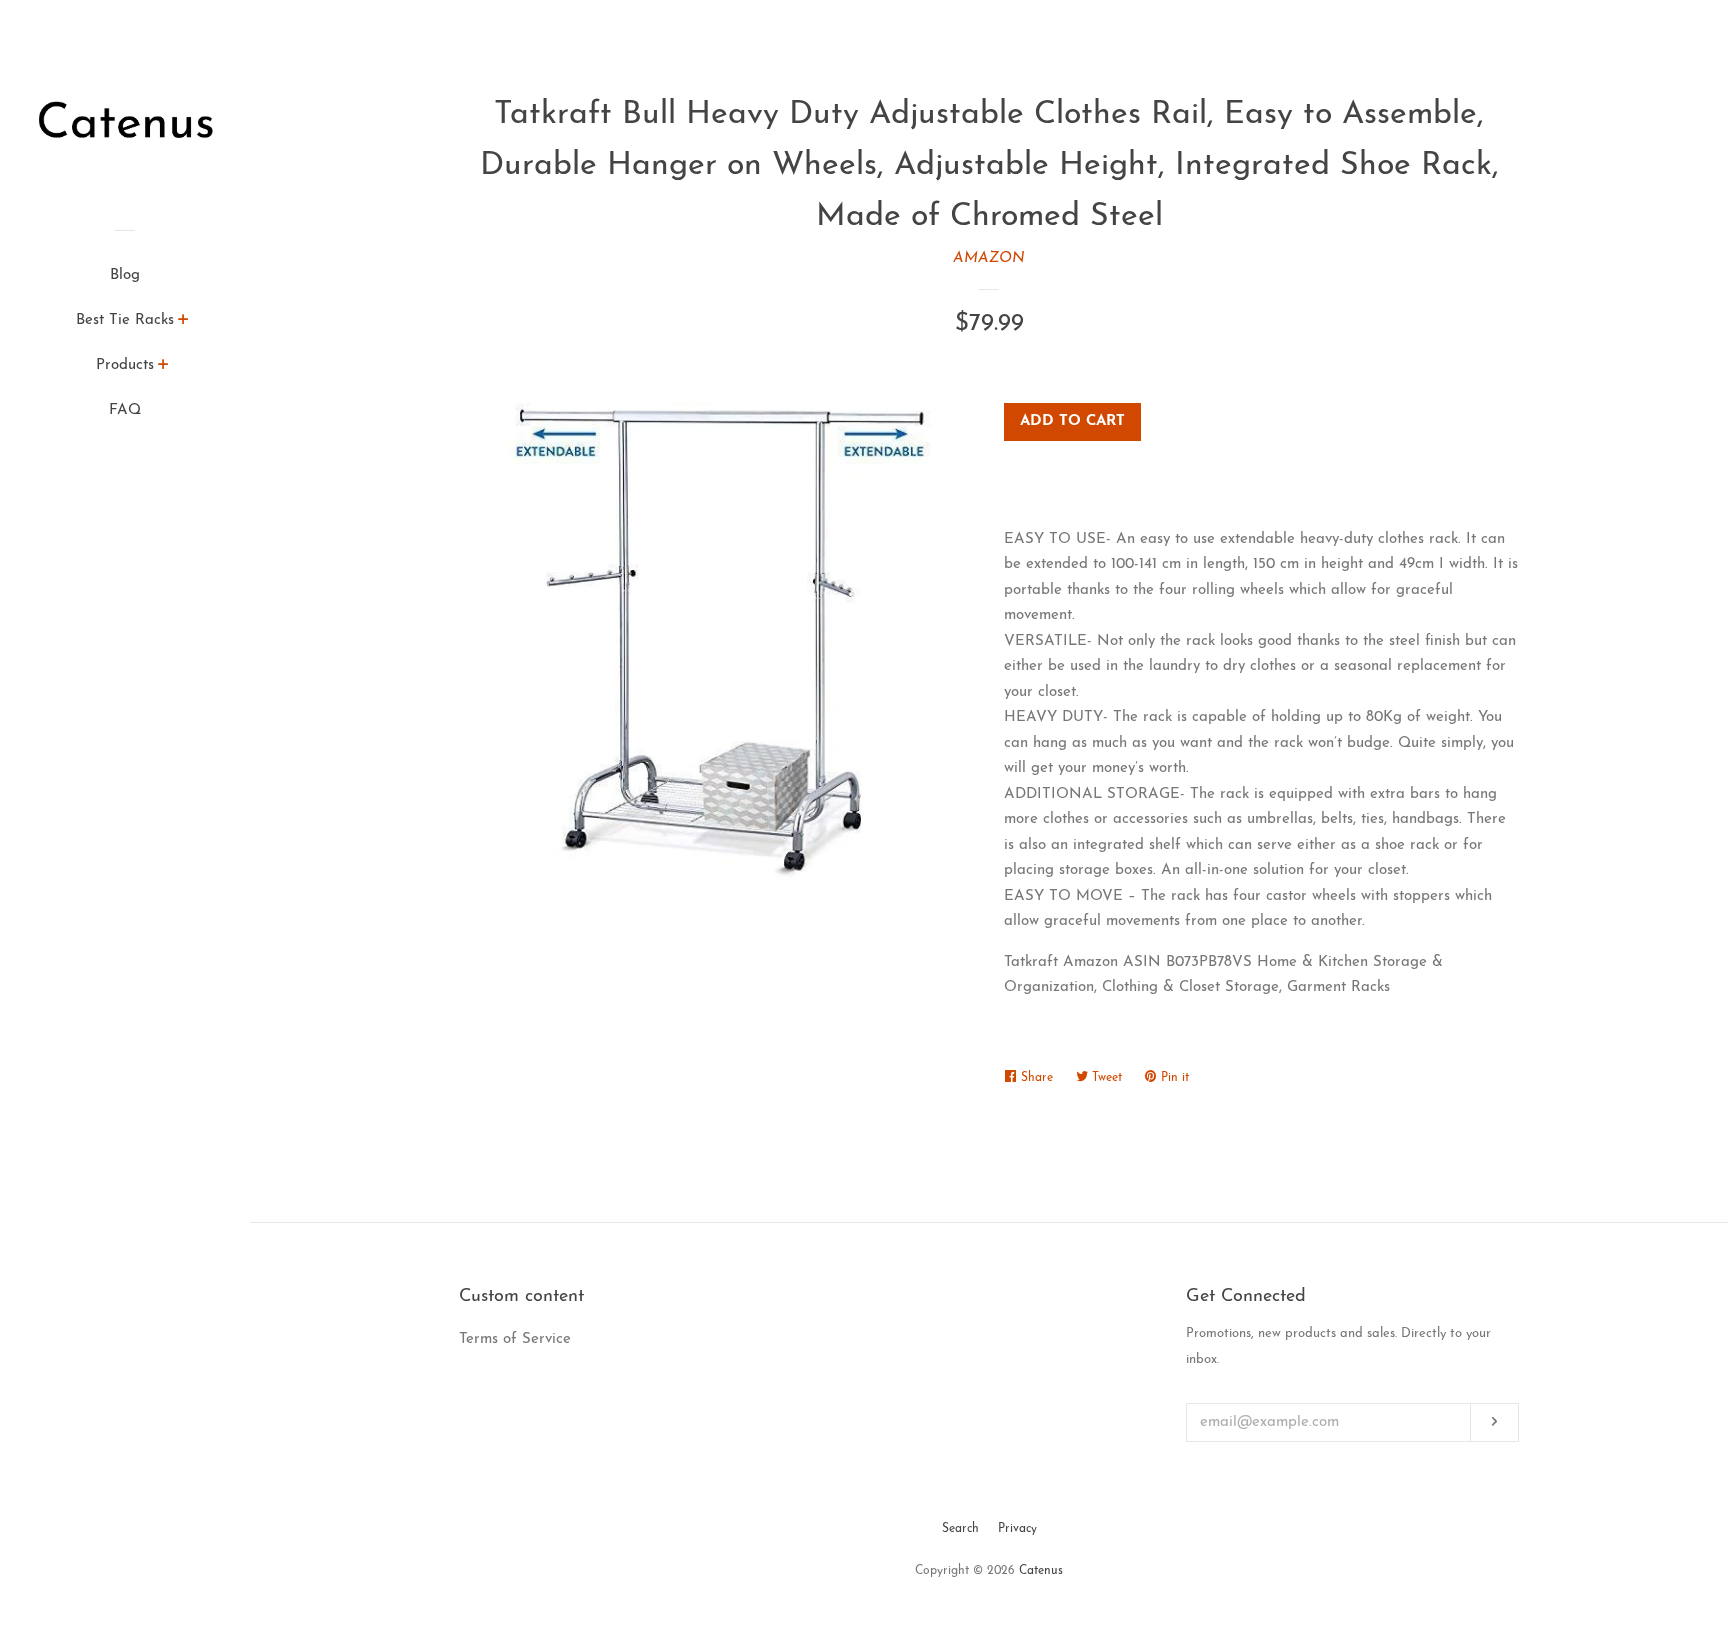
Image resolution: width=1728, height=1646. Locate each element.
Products (125, 365)
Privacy (1017, 1529)
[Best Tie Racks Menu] (183, 323)
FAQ (125, 410)
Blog (125, 275)
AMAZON (989, 258)
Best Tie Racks (125, 320)
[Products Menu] (163, 368)
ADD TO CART (1072, 421)
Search (960, 1529)
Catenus (1041, 1571)
